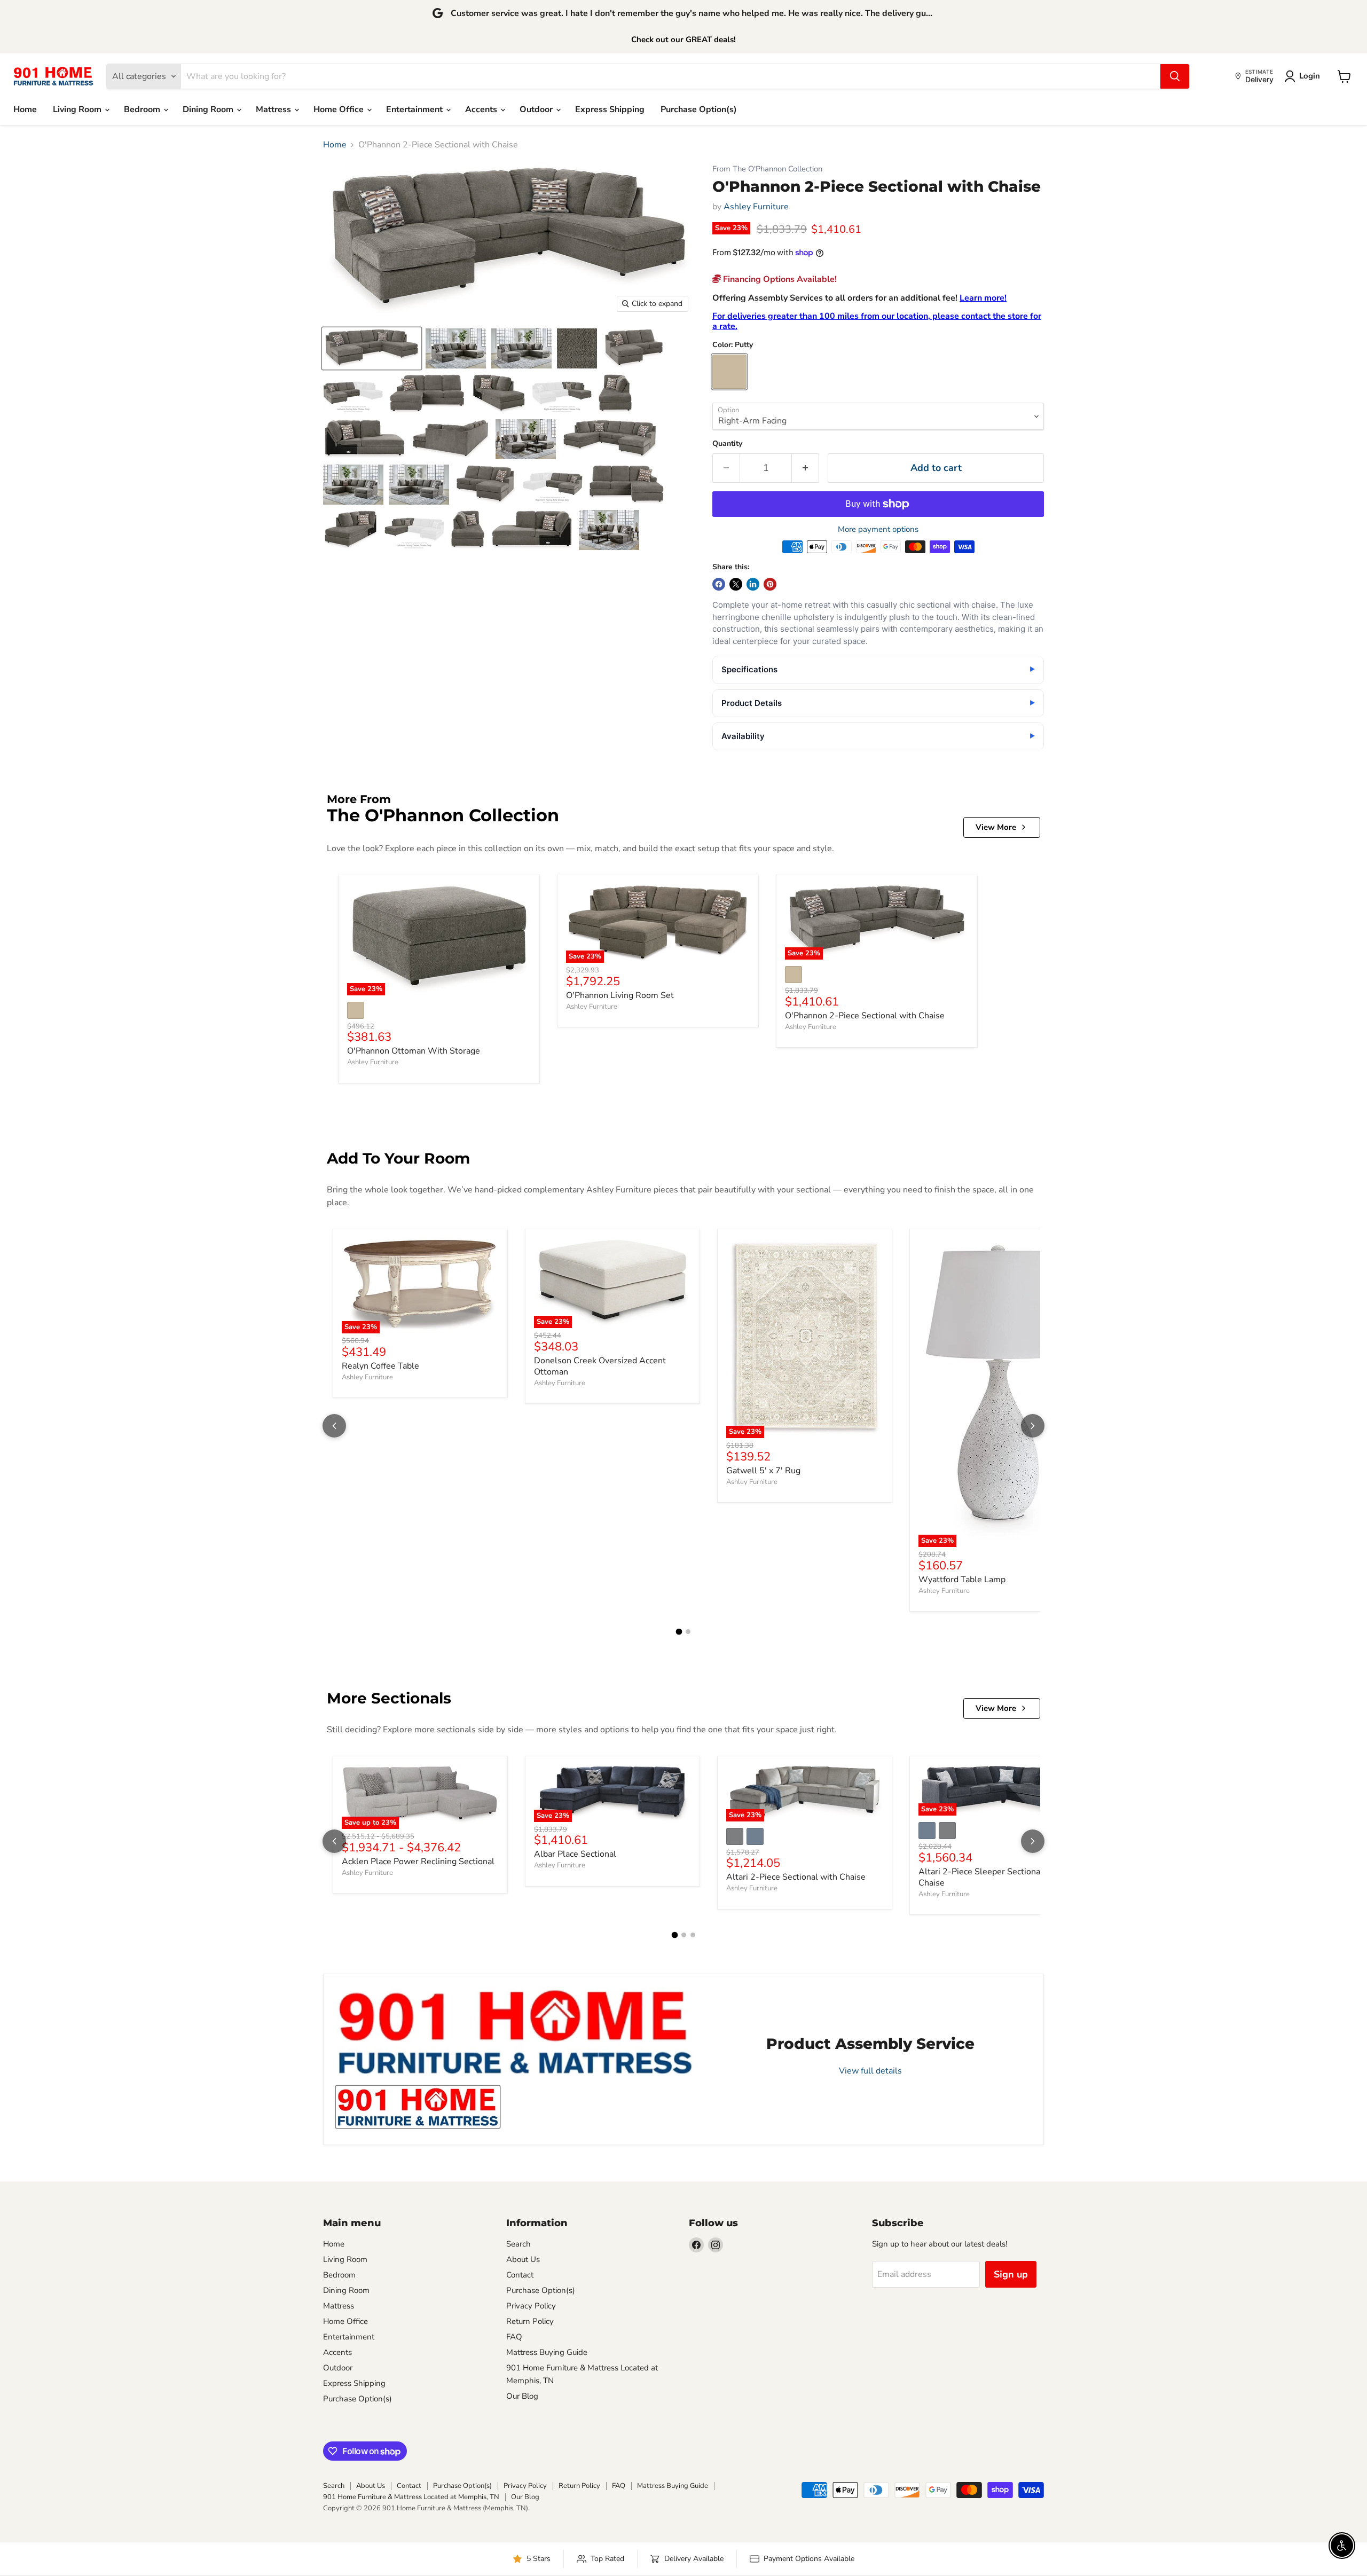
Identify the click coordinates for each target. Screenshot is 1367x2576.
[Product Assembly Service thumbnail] (418, 2107)
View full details (870, 2070)
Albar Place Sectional (575, 1854)
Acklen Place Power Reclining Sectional (418, 1862)
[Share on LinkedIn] (753, 584)
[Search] (1175, 76)
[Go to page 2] (688, 1632)
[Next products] (1033, 1426)
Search (518, 2244)
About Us (523, 2259)
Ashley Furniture (756, 207)
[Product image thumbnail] (456, 348)
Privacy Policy (531, 2306)
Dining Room (209, 109)
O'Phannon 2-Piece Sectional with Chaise (865, 1016)
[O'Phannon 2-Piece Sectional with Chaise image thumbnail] (372, 348)
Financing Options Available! (779, 279)
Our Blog (522, 2396)
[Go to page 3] (693, 1935)
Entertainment (415, 109)
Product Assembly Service (870, 2044)
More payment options (878, 529)
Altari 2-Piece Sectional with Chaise (796, 1877)
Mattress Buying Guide (547, 2352)
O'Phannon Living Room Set (620, 995)
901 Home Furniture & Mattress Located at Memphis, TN (411, 2497)
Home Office (340, 109)
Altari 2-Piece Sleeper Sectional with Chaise (990, 1877)
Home (25, 109)
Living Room (78, 109)
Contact (520, 2275)
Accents (482, 109)
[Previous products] (334, 1426)
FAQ (514, 2337)
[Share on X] (736, 584)
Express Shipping (610, 109)
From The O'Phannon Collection (767, 169)
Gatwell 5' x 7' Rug (763, 1471)
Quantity (727, 444)
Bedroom (143, 109)
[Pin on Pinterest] (770, 584)
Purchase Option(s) (699, 109)
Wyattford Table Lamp (962, 1580)
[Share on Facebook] (719, 584)
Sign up (1011, 2274)
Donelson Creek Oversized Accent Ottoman (600, 1366)
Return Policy (530, 2321)
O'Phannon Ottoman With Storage (414, 1051)
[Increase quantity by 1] (806, 468)
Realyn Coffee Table (380, 1366)
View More (996, 827)
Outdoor (537, 109)
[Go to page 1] (679, 1632)
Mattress (274, 109)
